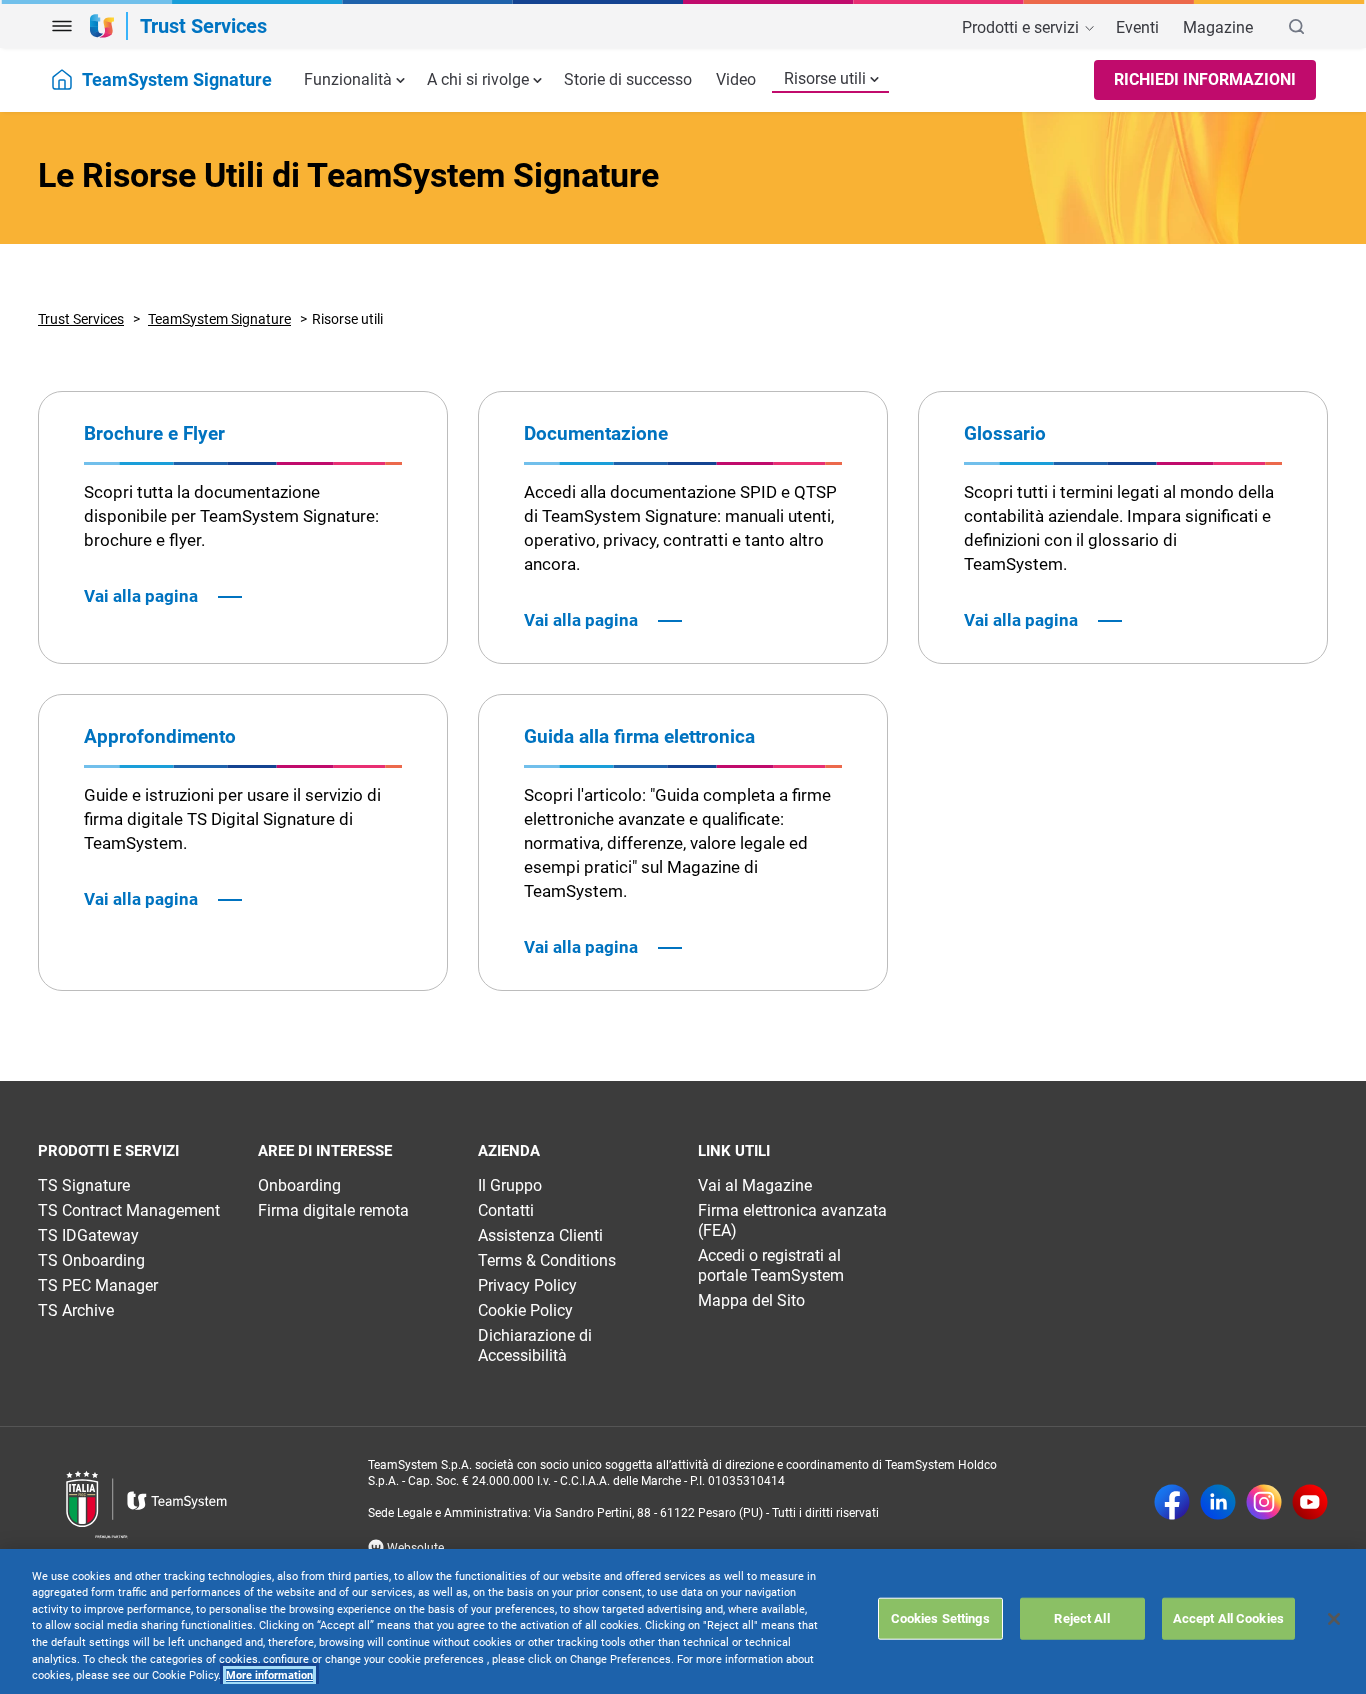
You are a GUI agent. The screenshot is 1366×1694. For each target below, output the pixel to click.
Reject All (1081, 1618)
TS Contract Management (129, 1210)
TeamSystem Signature (219, 319)
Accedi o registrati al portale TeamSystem (771, 1265)
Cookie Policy (525, 1310)
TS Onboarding (91, 1260)
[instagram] (1264, 1504)
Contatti (506, 1210)
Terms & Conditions (547, 1260)
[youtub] (1310, 1504)
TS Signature (84, 1185)
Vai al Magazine (755, 1185)
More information (269, 1675)
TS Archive (76, 1310)
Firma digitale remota (333, 1210)
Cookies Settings (940, 1618)
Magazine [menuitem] (1218, 27)
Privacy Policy (527, 1285)
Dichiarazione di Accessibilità (535, 1345)
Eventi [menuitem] (1137, 27)
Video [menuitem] (736, 79)
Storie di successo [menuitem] (628, 79)
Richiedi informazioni (1205, 79)
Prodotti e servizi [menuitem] (1022, 27)
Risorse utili (825, 78)
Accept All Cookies (1228, 1618)
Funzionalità (348, 79)
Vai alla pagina (141, 596)
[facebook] (1172, 1504)
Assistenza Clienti (540, 1235)
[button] (62, 26)
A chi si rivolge (478, 79)
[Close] (1334, 1619)
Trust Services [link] (203, 26)
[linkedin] (1218, 1504)
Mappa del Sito (751, 1300)
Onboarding (299, 1185)
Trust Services (81, 319)
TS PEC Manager (98, 1285)
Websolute (414, 1548)
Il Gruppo (510, 1185)
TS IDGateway (88, 1235)
